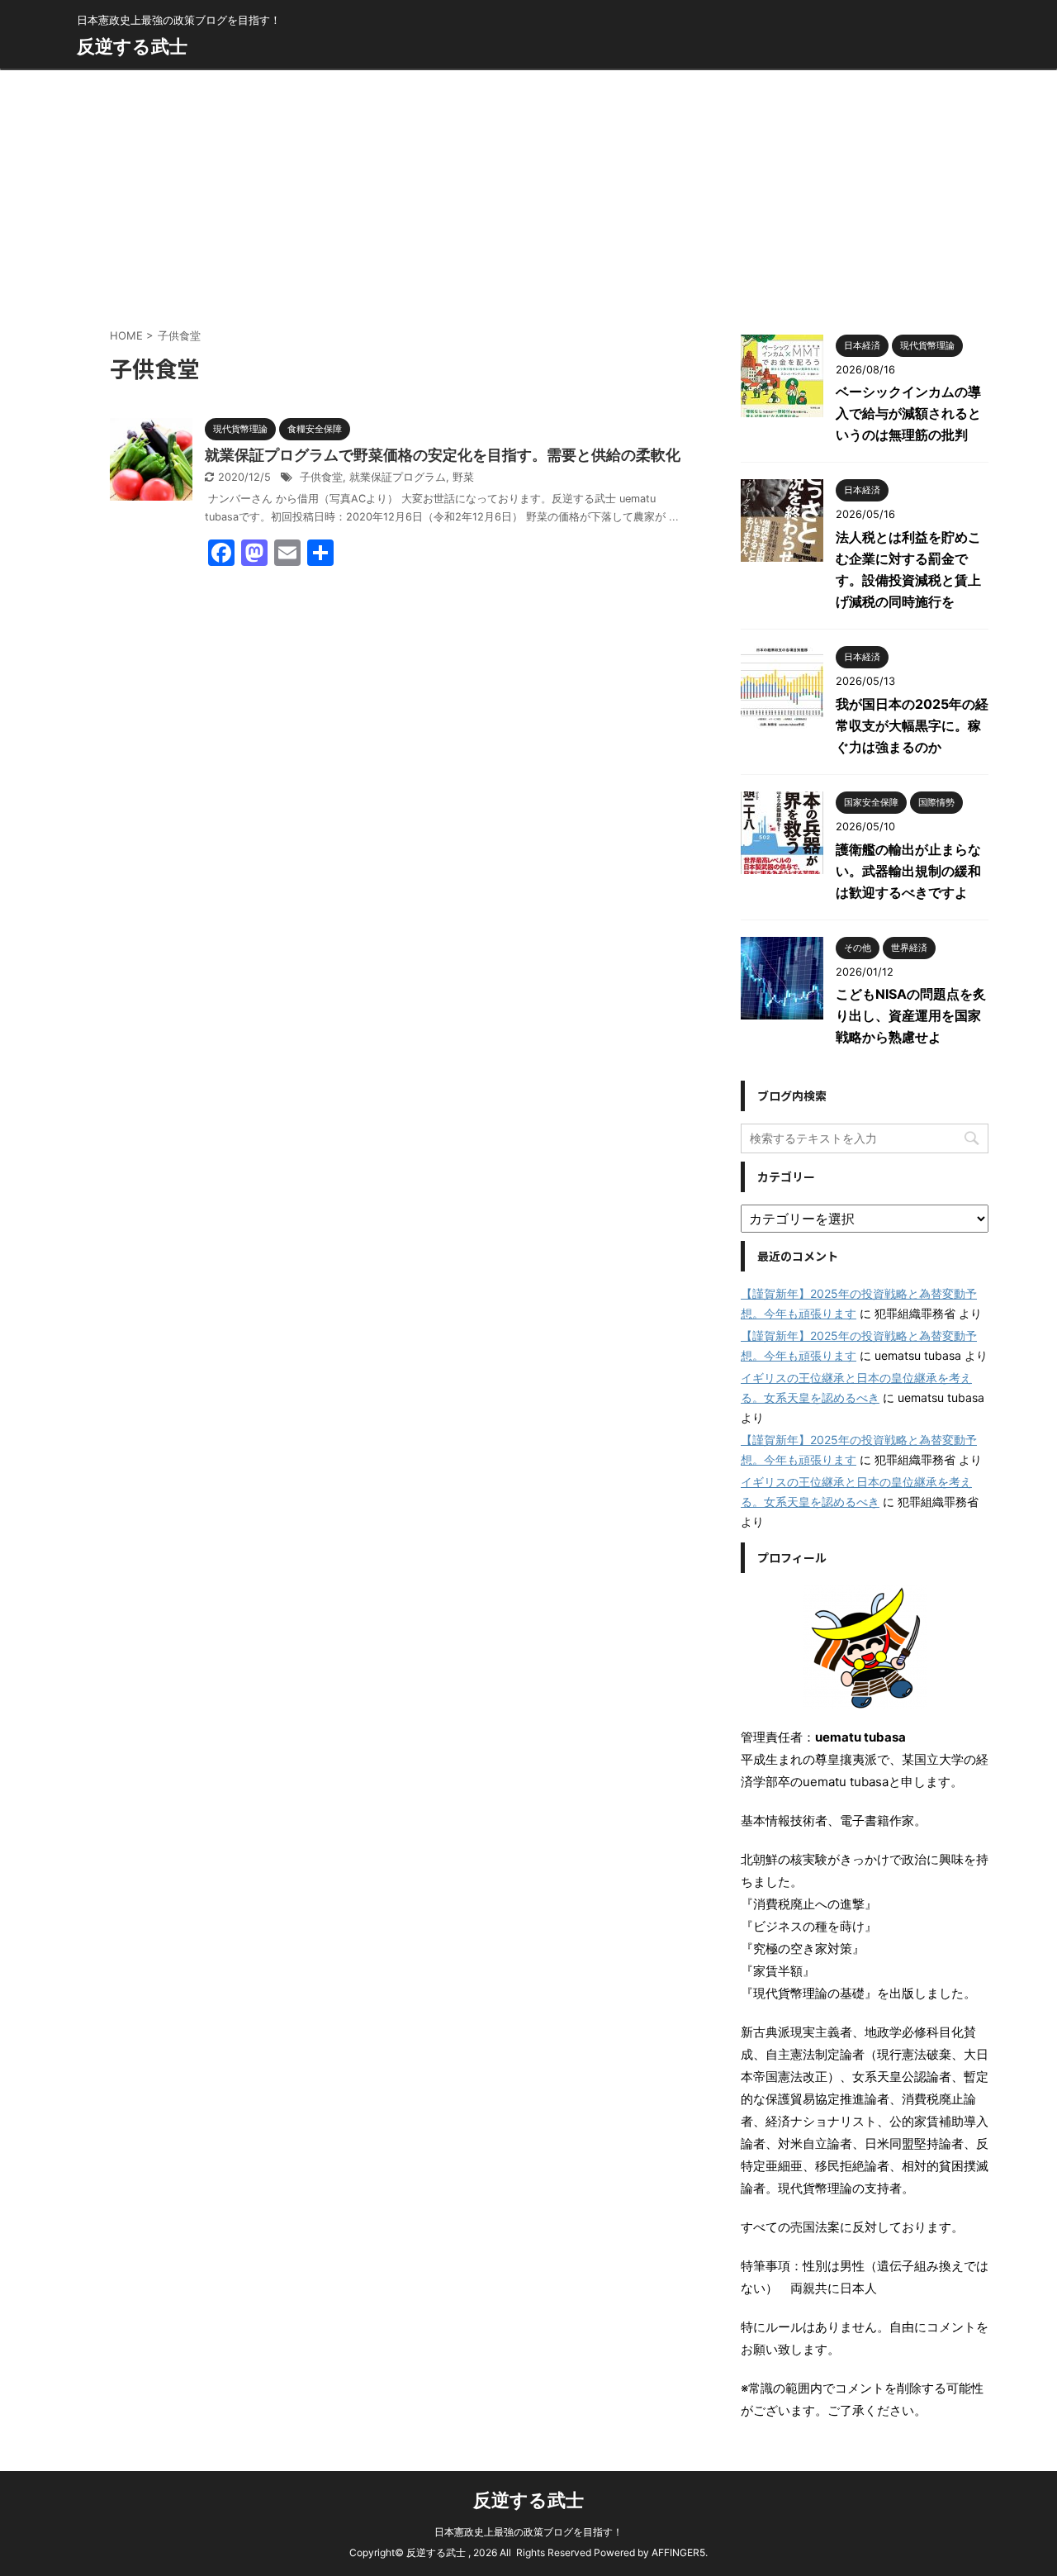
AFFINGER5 (678, 2552)
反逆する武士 (132, 46)
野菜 (463, 477)
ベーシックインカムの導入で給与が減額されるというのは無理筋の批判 (908, 413)
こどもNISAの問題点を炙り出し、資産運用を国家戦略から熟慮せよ (911, 1015)
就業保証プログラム (398, 477)
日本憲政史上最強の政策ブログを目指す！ (528, 2532)
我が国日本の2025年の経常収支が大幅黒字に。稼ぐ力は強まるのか (912, 725)
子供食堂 (321, 477)
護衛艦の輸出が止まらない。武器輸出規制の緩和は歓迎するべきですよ (908, 871)
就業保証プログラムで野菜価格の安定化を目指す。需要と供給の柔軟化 (443, 455)
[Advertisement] (528, 194)
